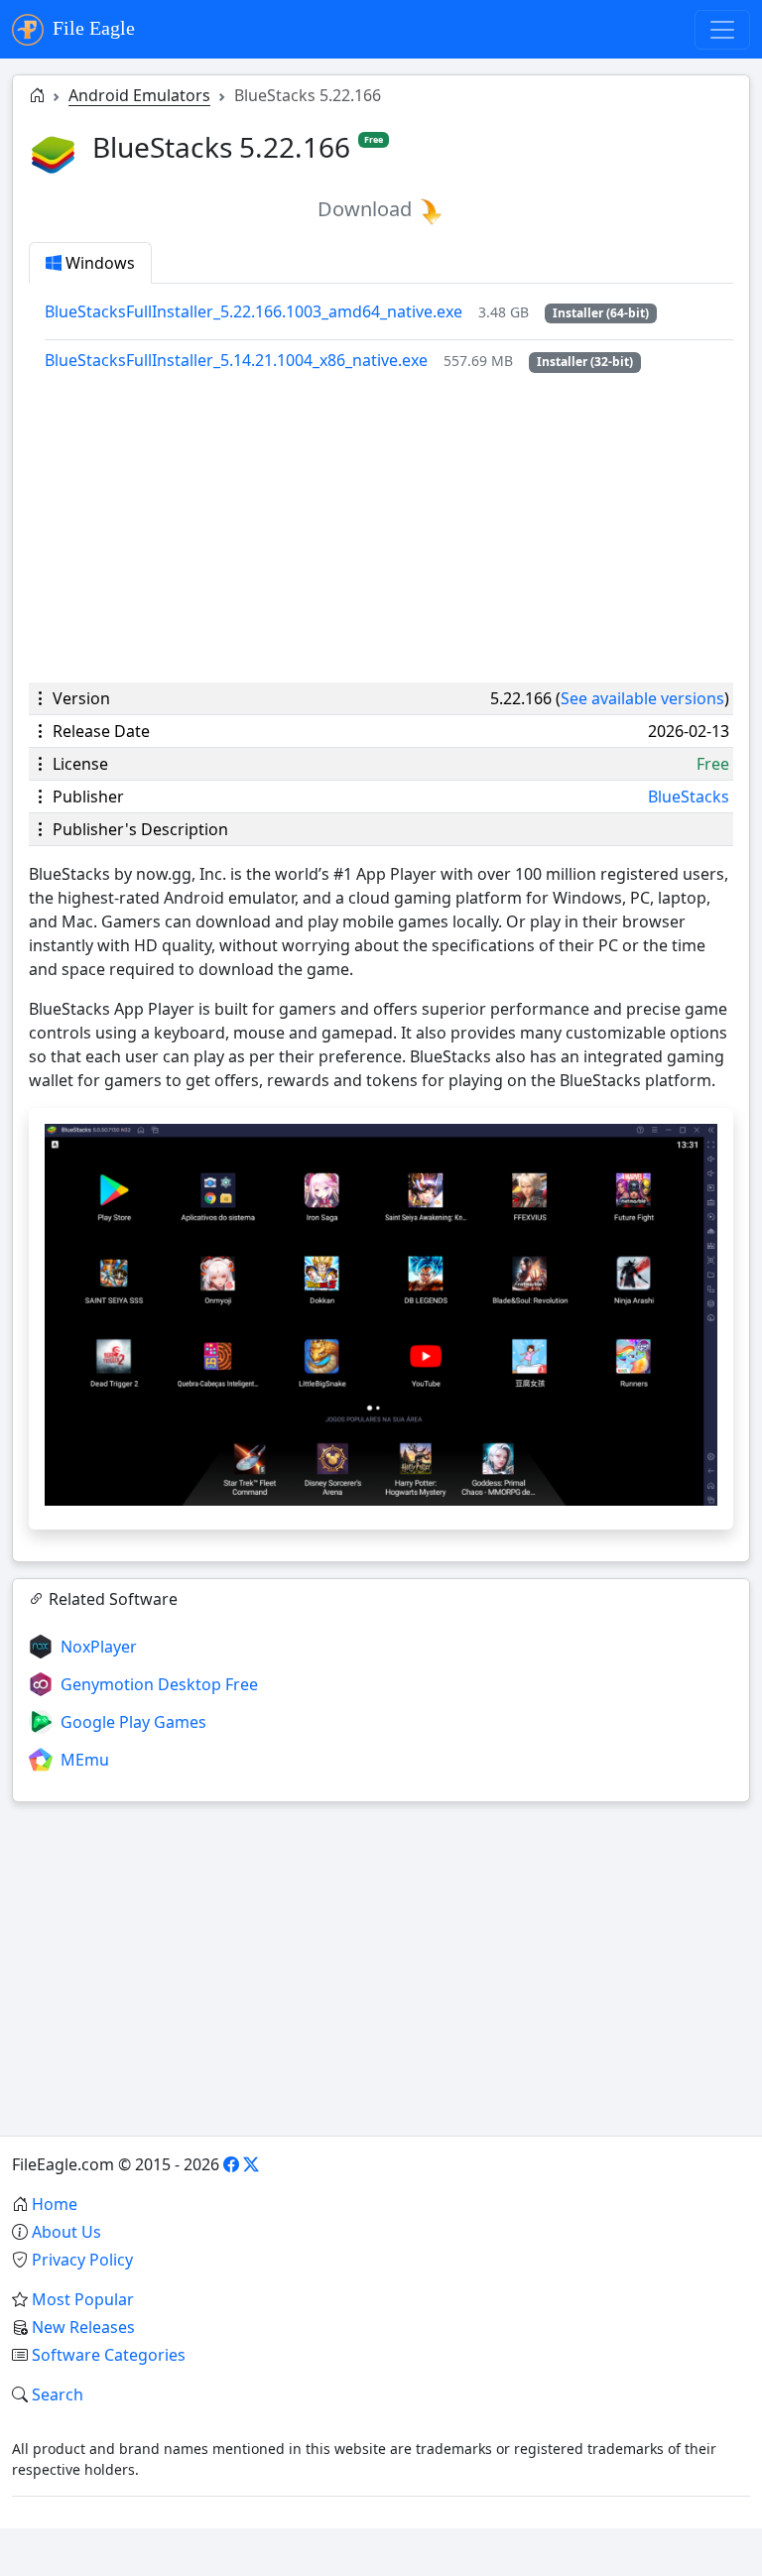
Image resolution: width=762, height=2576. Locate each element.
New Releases (83, 2327)
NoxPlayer (99, 1647)
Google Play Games (133, 1722)
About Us (66, 2232)
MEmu (85, 1760)
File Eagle (91, 28)
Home (55, 2204)
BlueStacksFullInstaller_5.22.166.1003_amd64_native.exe (254, 311)
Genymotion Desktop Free (159, 1684)
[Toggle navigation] (722, 30)
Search (58, 2394)
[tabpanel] (389, 336)
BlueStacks (689, 797)
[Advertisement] (381, 528)
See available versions (642, 698)
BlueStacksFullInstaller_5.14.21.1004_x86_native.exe (236, 360)
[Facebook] (231, 2164)
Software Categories (109, 2355)
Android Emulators (139, 95)
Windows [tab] (98, 263)
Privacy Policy (82, 2260)
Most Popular (83, 2299)
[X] (251, 2164)
